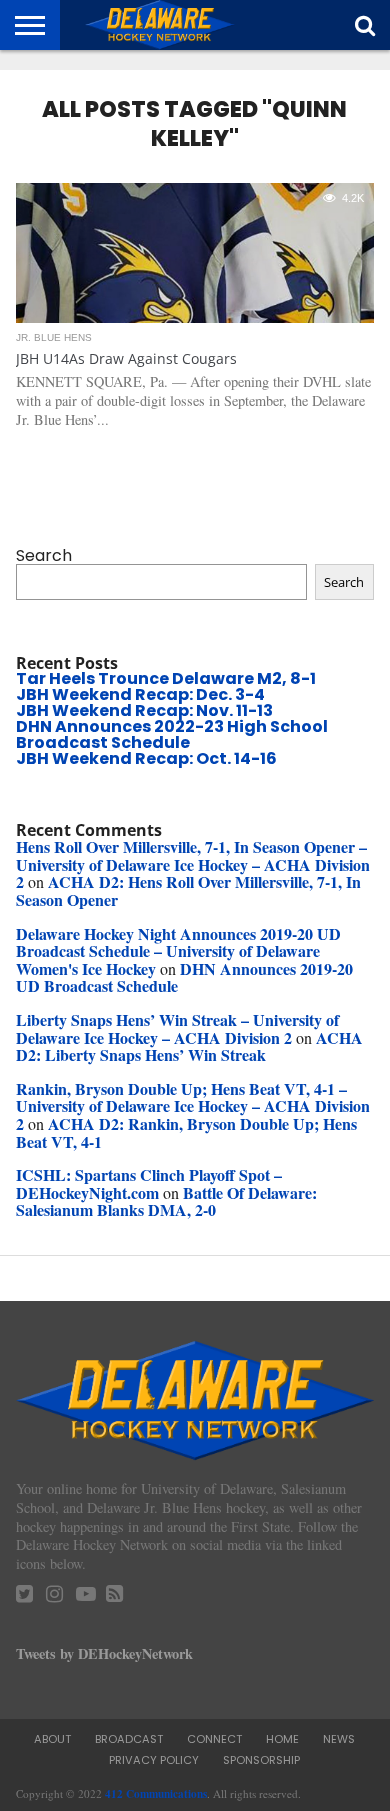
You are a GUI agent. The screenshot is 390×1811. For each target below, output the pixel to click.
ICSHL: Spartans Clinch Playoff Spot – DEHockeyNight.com (149, 1183)
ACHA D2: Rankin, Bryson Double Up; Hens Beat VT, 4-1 (186, 1132)
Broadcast (129, 1739)
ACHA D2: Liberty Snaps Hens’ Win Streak (189, 1046)
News (339, 1739)
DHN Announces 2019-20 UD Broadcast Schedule (184, 977)
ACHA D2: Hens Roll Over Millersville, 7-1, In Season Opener (188, 890)
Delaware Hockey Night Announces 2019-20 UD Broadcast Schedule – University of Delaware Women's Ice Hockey (178, 951)
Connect (214, 1739)
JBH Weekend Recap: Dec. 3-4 (140, 694)
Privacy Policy (154, 1760)
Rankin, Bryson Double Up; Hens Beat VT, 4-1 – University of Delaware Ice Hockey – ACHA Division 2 (193, 1106)
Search (44, 555)
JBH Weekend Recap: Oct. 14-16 (146, 758)
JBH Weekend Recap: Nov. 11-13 (144, 710)
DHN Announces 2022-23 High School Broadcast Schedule (172, 734)
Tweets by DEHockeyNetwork (104, 1653)
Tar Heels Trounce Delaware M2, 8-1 (166, 678)
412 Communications (156, 1793)
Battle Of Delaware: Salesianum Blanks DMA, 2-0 (166, 1201)
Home (282, 1739)
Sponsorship (261, 1760)
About (52, 1739)
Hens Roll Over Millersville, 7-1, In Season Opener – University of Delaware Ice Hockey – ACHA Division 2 (193, 864)
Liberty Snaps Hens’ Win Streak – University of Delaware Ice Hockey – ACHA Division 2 (177, 1028)
